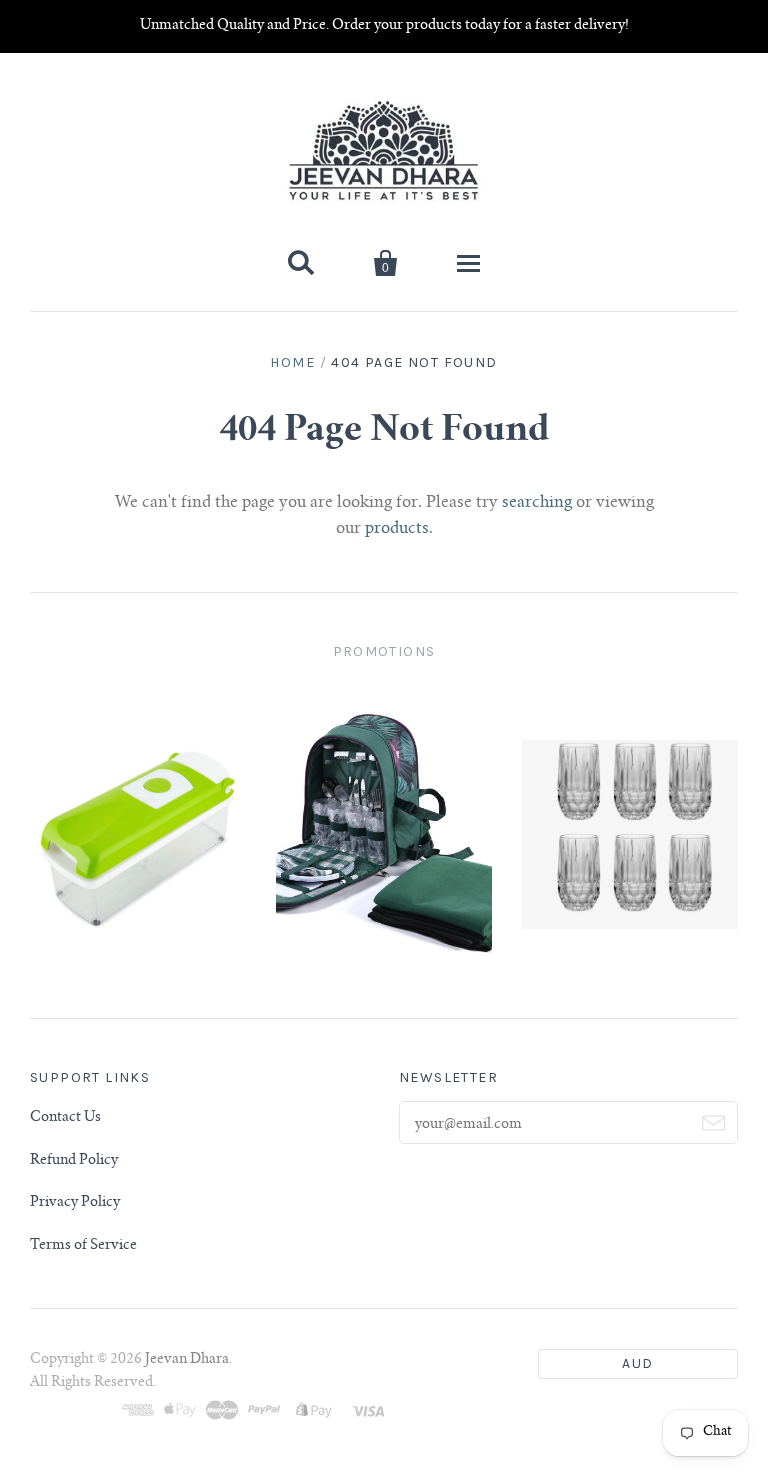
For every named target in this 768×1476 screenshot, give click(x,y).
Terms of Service (83, 1246)
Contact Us (65, 1118)
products (397, 529)
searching (537, 503)
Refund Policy (74, 1161)
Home (292, 362)
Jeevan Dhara (187, 1360)
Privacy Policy (75, 1203)
